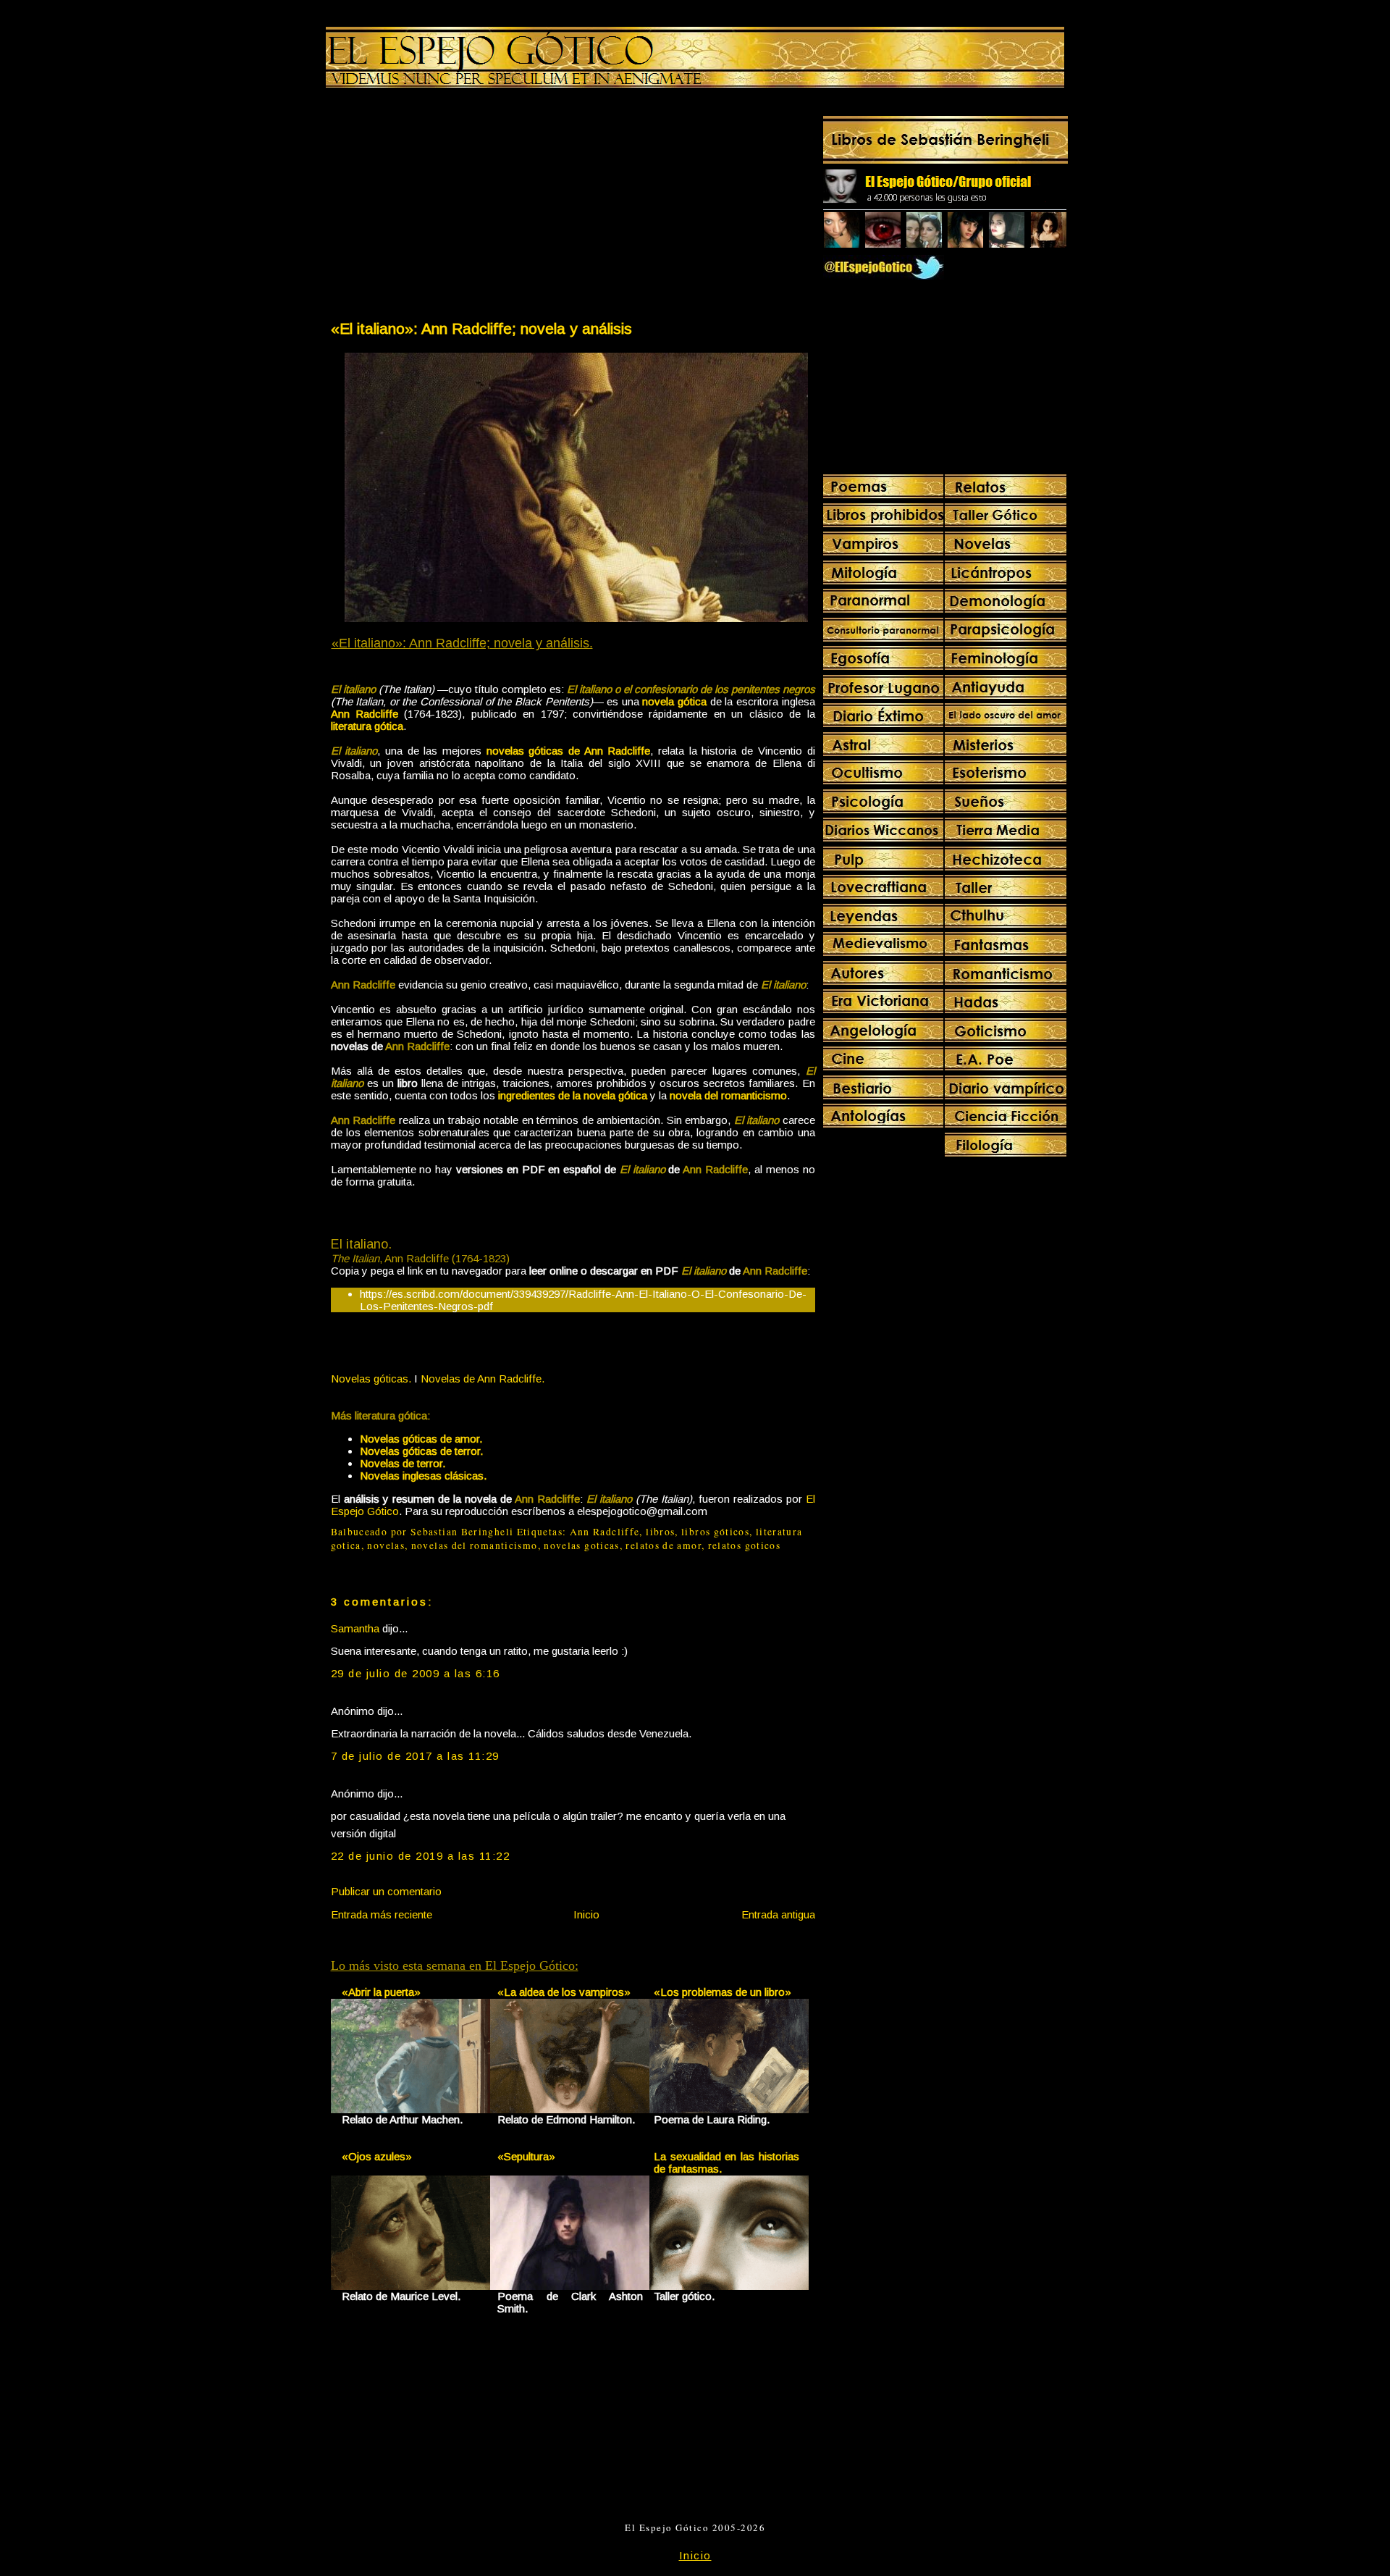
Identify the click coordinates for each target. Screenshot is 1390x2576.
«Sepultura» (526, 2156)
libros (660, 1532)
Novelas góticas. (371, 1379)
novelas (386, 1545)
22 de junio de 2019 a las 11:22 (421, 1856)
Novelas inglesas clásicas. (423, 1476)
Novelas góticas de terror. (421, 1451)
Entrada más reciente (382, 1914)
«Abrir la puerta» (381, 1992)
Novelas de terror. (403, 1463)
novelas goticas (581, 1545)
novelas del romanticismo (475, 1545)
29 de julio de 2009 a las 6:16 (416, 1673)
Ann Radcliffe (605, 1532)
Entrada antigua (778, 1914)
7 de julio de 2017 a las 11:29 (415, 1756)
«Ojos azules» (377, 2156)
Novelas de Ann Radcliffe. (483, 1379)
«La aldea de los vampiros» (564, 1992)
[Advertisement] (451, 207)
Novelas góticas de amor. (421, 1439)
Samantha (355, 1628)
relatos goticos (744, 1545)
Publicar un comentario (386, 1891)
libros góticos (715, 1532)
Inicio (586, 1914)
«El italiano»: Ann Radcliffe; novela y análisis (481, 328)
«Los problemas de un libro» (723, 1992)
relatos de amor (663, 1545)
